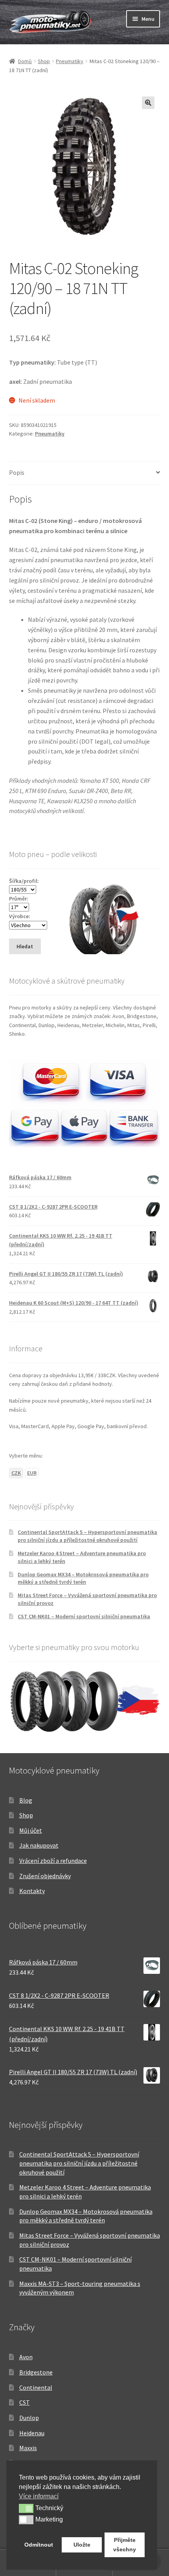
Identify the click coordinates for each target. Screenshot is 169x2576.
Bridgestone (36, 2372)
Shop (44, 61)
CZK (16, 1473)
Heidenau (32, 2433)
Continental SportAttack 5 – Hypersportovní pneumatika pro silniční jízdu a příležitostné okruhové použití (87, 1536)
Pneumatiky (70, 61)
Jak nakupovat (39, 1845)
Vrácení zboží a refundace (53, 1861)
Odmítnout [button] (39, 2545)
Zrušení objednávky (45, 1876)
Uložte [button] (82, 2545)
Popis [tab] (17, 472)
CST (25, 2402)
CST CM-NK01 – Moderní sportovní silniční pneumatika (84, 1616)
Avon (26, 2357)
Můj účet (31, 1830)
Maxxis (28, 2448)
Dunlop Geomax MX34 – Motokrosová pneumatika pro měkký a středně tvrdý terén (83, 1578)
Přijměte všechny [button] (125, 2545)
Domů (25, 61)
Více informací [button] (39, 2496)
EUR (32, 1473)
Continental (36, 2387)
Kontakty (32, 1891)
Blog (26, 1800)
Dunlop (29, 2418)
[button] (148, 103)
